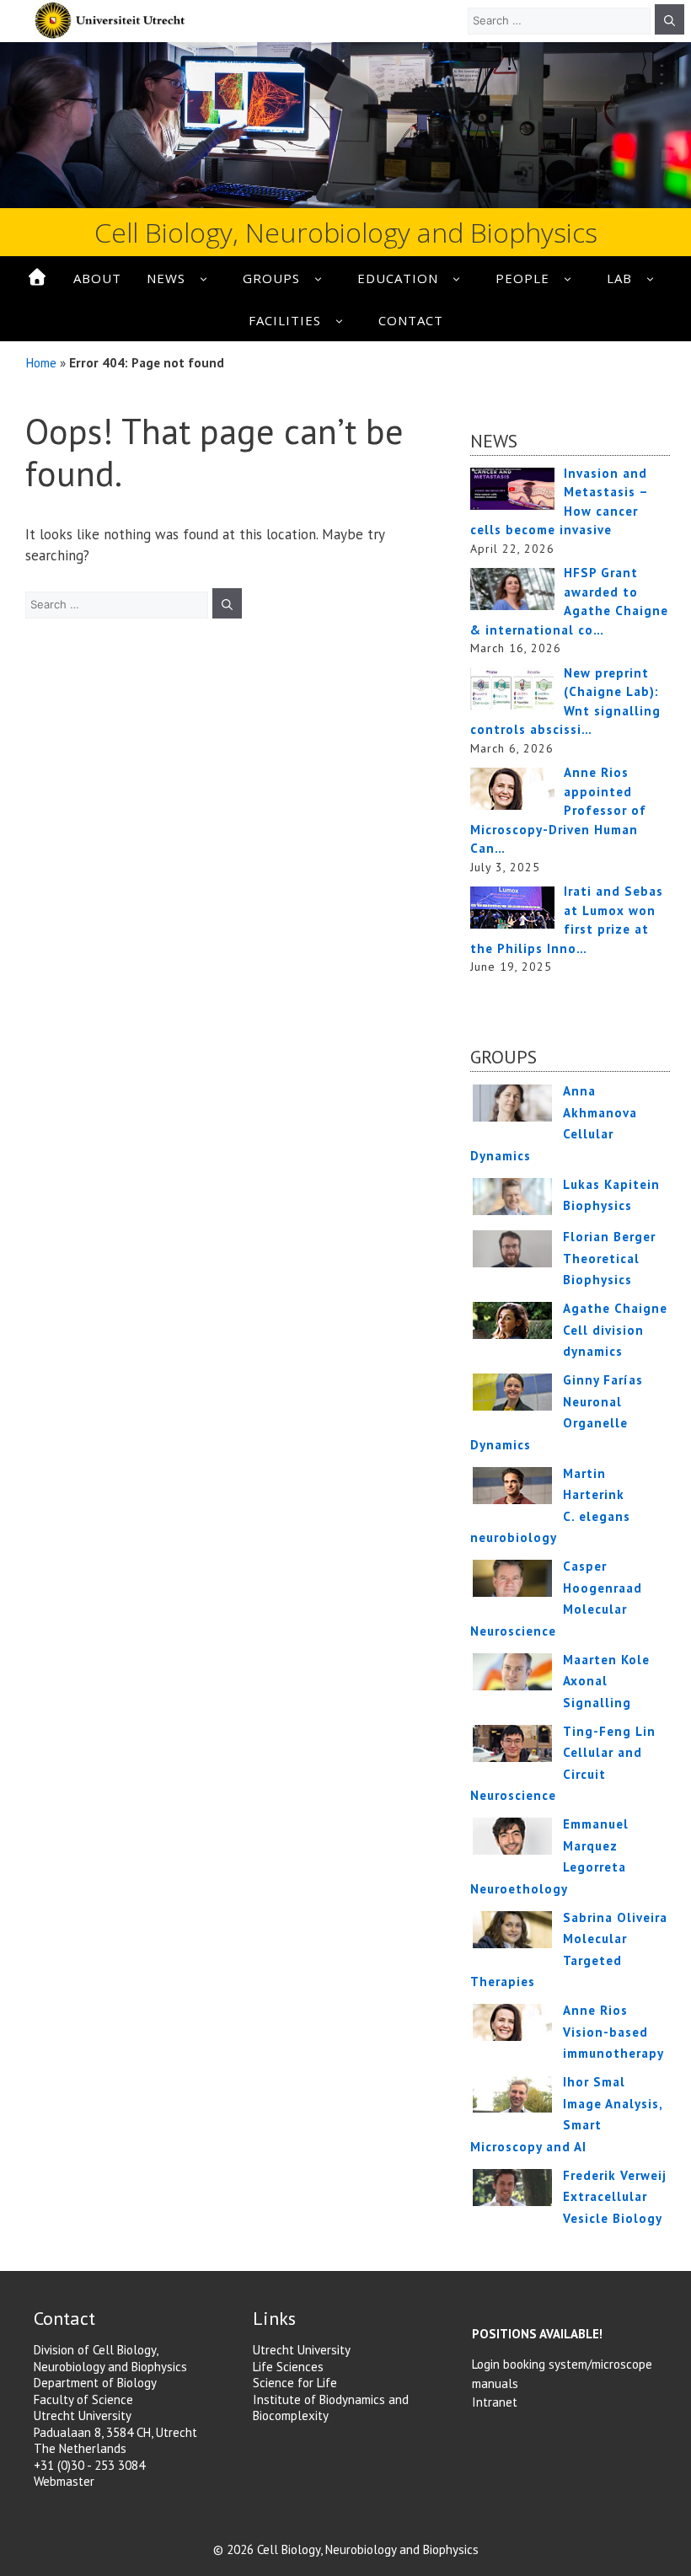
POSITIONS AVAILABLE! (537, 2334)
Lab (619, 278)
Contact (411, 320)
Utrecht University (302, 2350)
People (522, 278)
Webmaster (64, 2481)
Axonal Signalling (606, 1681)
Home (41, 362)
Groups (271, 278)
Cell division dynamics (615, 1330)
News (166, 278)
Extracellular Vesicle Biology (615, 2197)
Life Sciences (288, 2367)
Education (398, 278)
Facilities (285, 320)
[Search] (670, 19)
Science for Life (295, 2383)
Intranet (495, 2402)
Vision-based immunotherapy (613, 2032)
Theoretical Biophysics (609, 1258)
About (97, 278)
